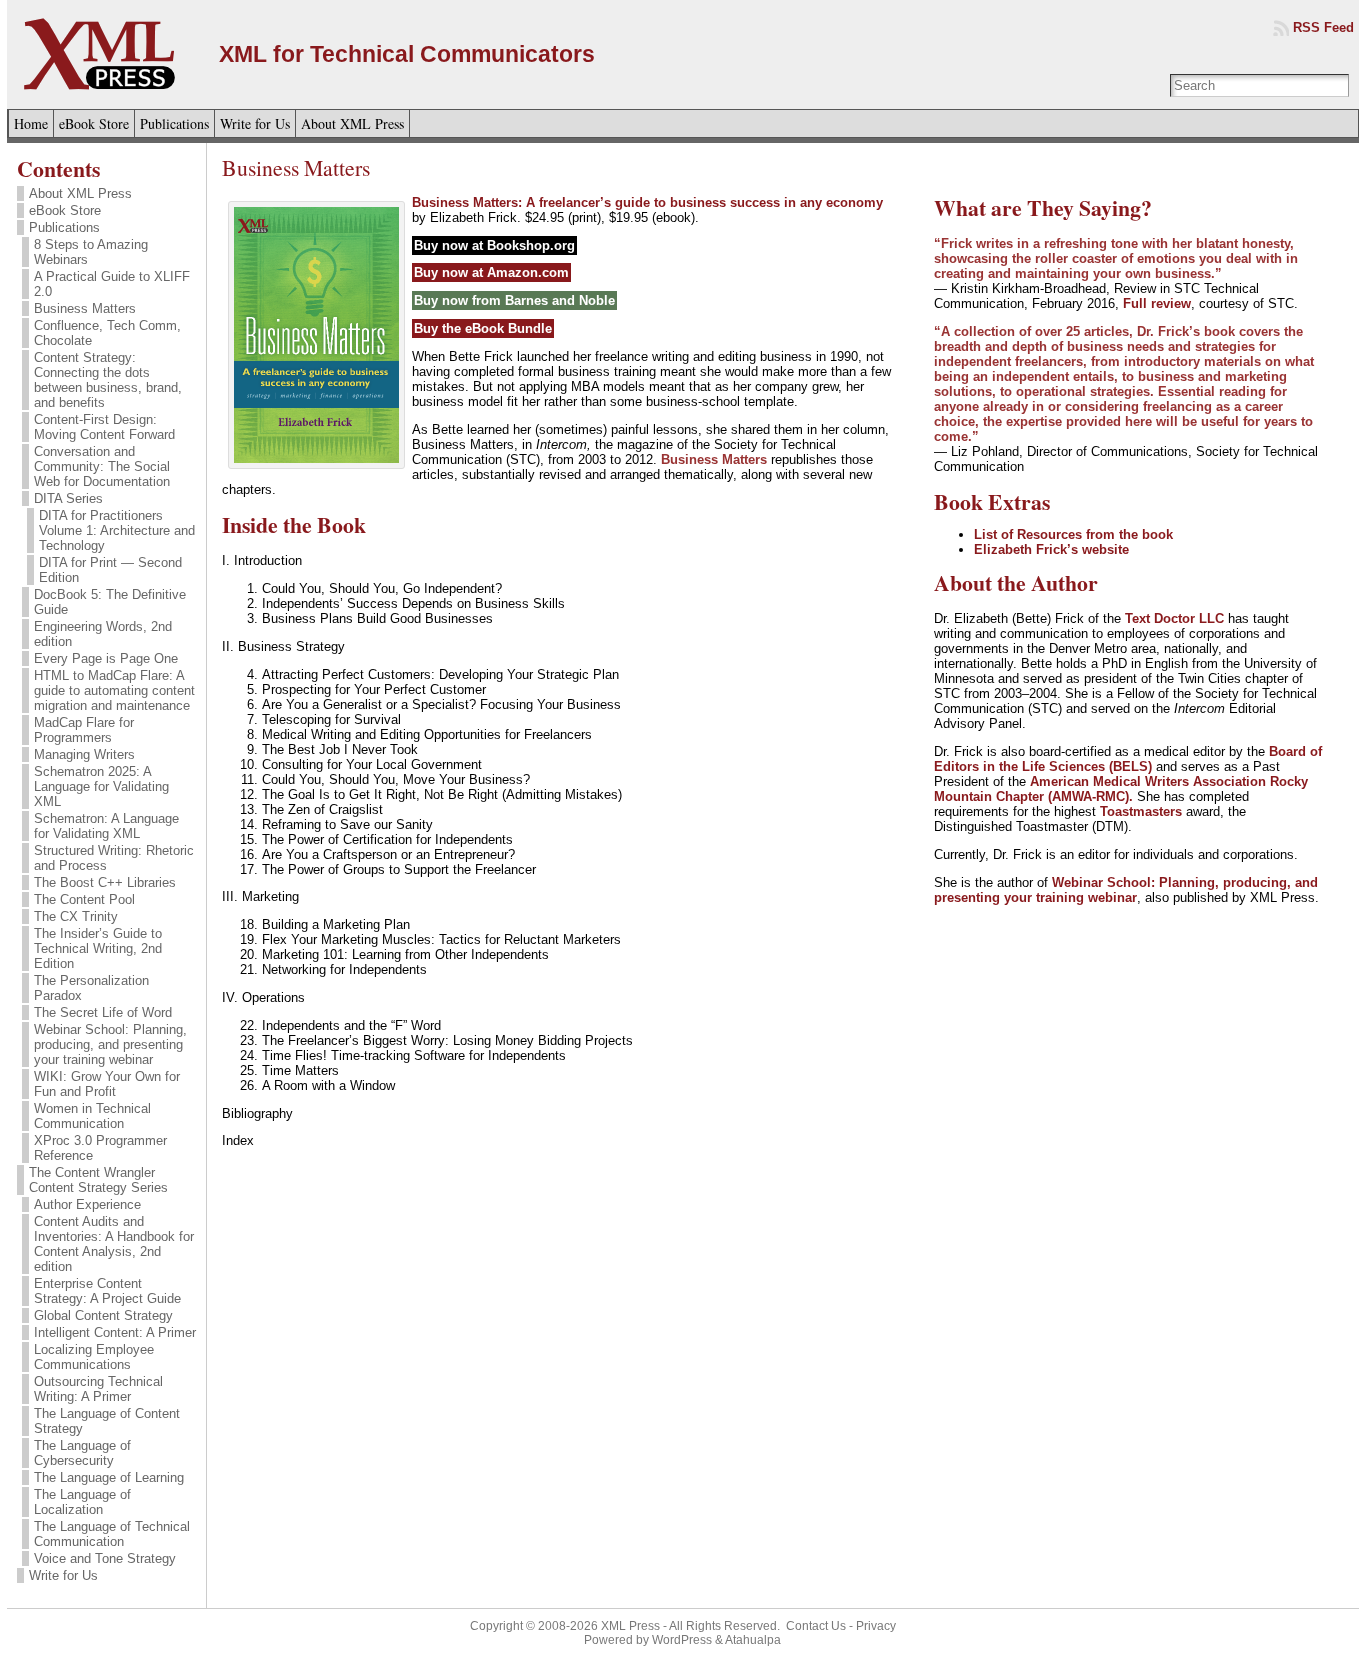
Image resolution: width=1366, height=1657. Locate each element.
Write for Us (63, 1575)
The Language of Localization (82, 1502)
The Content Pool (84, 899)
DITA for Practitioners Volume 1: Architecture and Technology (117, 530)
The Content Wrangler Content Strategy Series (98, 1180)
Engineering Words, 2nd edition (103, 634)
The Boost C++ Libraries (105, 882)
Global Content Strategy (103, 1315)
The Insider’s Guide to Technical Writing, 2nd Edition (98, 948)
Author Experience (87, 1204)
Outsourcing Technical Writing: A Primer (98, 1389)
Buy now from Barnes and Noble (514, 300)
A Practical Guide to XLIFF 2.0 (112, 284)
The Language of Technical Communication (112, 1534)
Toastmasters (1141, 811)
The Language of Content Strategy (107, 1421)
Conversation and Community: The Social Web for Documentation (102, 466)
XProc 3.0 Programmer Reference (100, 1148)
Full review (1157, 303)
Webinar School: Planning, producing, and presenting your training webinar (110, 1044)
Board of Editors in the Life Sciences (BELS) (1128, 759)
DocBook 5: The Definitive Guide (110, 602)
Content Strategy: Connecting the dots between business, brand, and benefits (108, 380)
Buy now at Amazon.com (491, 272)
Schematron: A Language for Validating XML (106, 826)
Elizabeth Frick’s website (1051, 549)
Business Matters (85, 308)
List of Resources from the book (1073, 534)
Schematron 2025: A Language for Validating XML (101, 786)
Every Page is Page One (106, 658)
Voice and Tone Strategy (105, 1558)
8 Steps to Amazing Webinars (91, 252)
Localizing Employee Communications (94, 1357)
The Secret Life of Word (103, 1012)
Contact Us (816, 1626)
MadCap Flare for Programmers (84, 730)
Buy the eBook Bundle (483, 328)
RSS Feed (1323, 27)
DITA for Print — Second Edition (110, 570)
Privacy (876, 1626)
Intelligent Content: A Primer (115, 1332)
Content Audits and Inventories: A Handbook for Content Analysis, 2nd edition (114, 1244)
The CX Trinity (76, 916)
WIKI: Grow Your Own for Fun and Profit (107, 1084)
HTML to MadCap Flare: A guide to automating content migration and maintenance (114, 690)
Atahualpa (753, 1640)
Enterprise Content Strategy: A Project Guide (107, 1291)
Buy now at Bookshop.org (494, 245)
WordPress (682, 1640)
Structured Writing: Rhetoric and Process (114, 858)
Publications (64, 227)
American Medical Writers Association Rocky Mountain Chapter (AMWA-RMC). (1121, 789)
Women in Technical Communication (92, 1116)
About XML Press (80, 193)
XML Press (630, 1626)
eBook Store (65, 210)
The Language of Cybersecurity (82, 1453)
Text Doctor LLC (1174, 618)
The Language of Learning (109, 1477)
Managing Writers (84, 754)
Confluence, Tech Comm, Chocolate (107, 333)
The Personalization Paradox (91, 988)
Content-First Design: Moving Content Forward (104, 427)
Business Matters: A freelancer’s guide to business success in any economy (647, 202)
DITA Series (68, 498)
